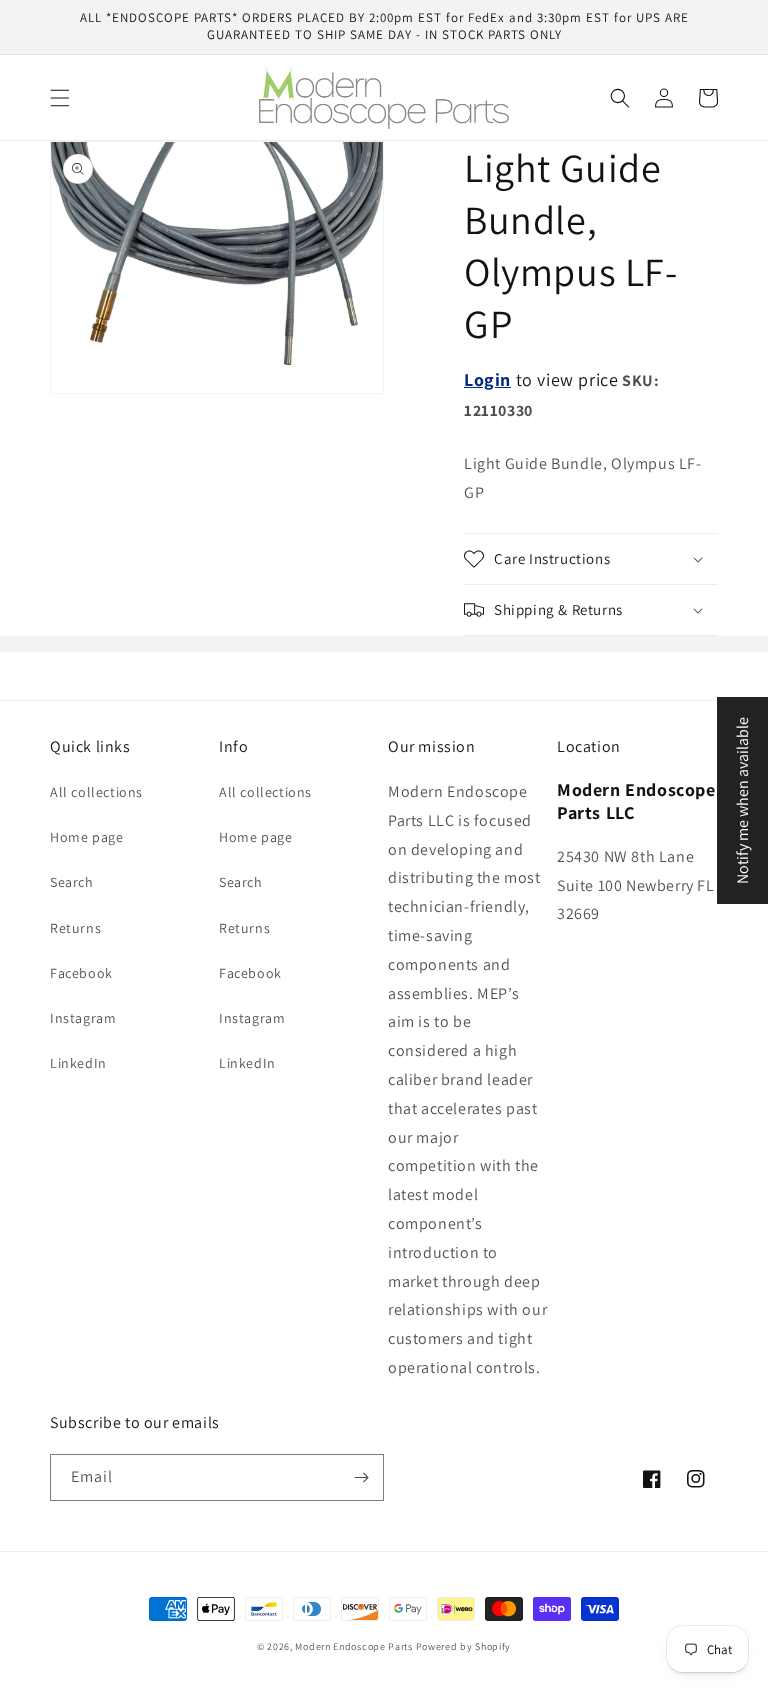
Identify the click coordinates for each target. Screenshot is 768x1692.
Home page (86, 837)
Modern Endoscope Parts (353, 1646)
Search (72, 882)
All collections (96, 792)
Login (487, 379)
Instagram (83, 1018)
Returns (75, 928)
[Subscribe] (361, 1477)
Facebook (81, 973)
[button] (60, 98)
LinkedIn (78, 1063)
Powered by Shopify (464, 1646)
